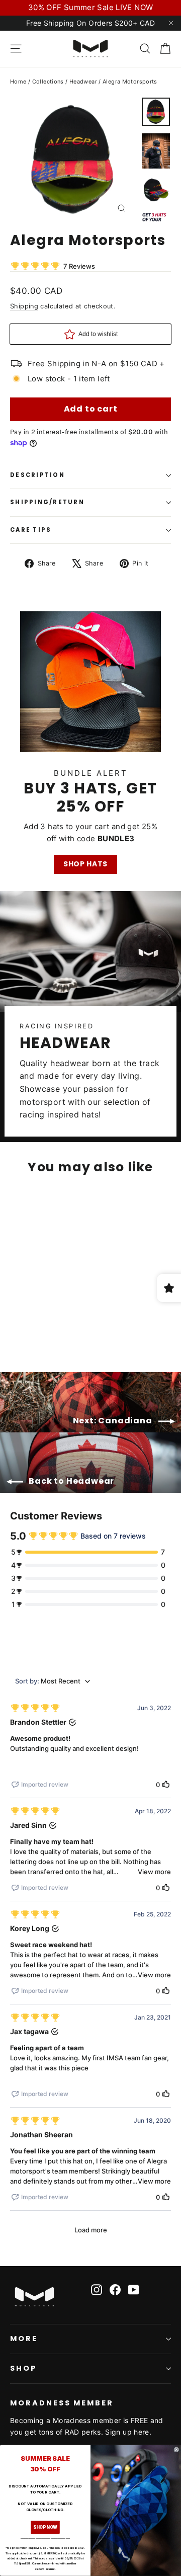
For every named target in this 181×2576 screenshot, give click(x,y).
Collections (48, 82)
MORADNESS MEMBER (62, 2403)
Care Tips (31, 530)
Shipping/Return (47, 502)
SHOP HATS (85, 864)
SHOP (24, 2368)
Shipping (24, 306)
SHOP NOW (45, 2527)
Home (18, 82)
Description (37, 475)
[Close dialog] (176, 2450)
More (24, 2339)
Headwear (83, 82)
